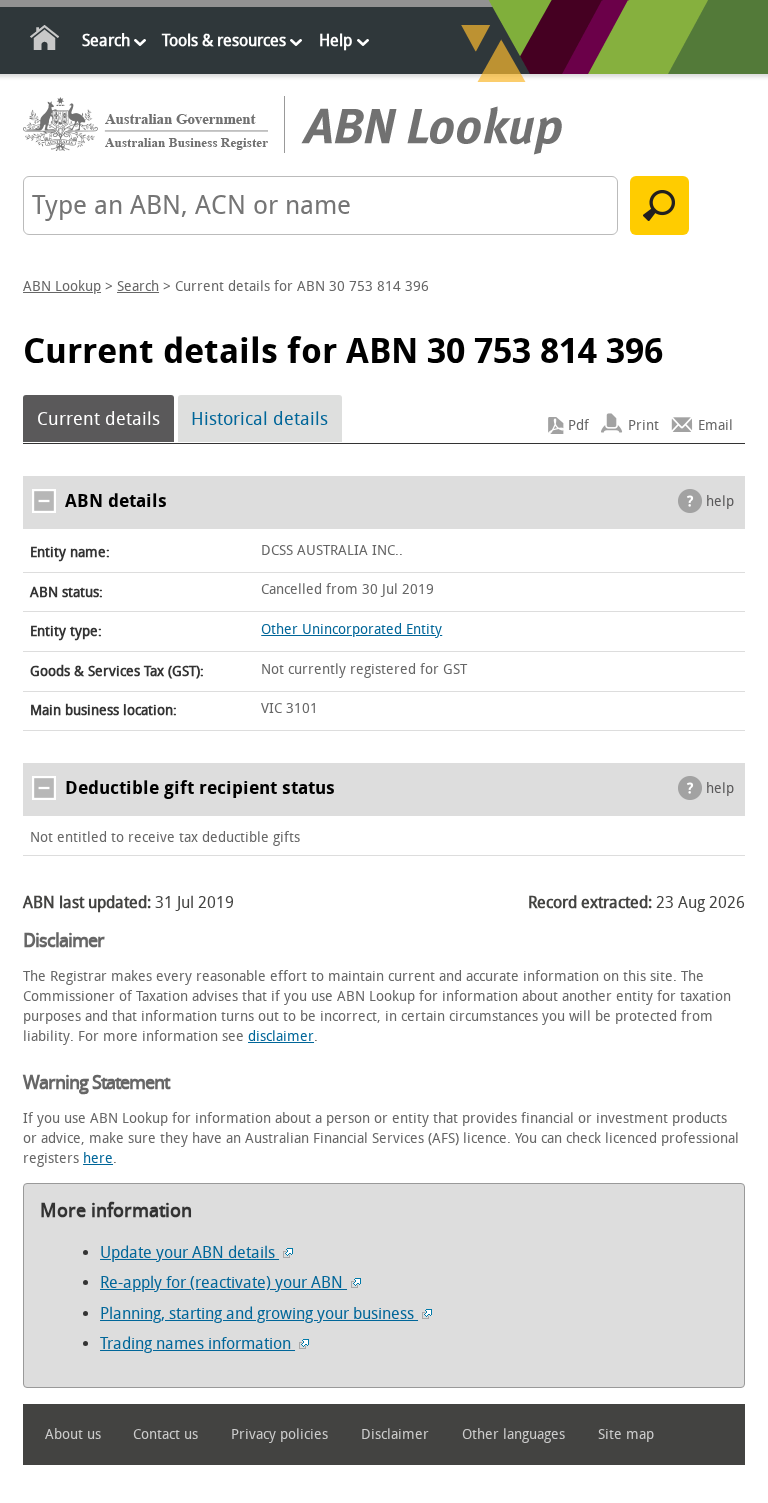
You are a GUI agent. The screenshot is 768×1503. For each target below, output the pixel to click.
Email (715, 425)
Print (643, 425)
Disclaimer (395, 1434)
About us (73, 1434)
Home (45, 41)
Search (106, 40)
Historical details (259, 419)
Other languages (513, 1434)
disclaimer (281, 1036)
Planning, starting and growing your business (259, 1313)
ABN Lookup (62, 286)
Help (335, 40)
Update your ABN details (189, 1252)
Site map (626, 1434)
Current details (98, 419)
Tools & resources (224, 40)
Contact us (165, 1434)
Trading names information (197, 1343)
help (720, 501)
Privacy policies (279, 1434)
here (98, 1158)
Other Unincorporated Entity (351, 629)
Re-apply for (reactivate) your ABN (223, 1282)
